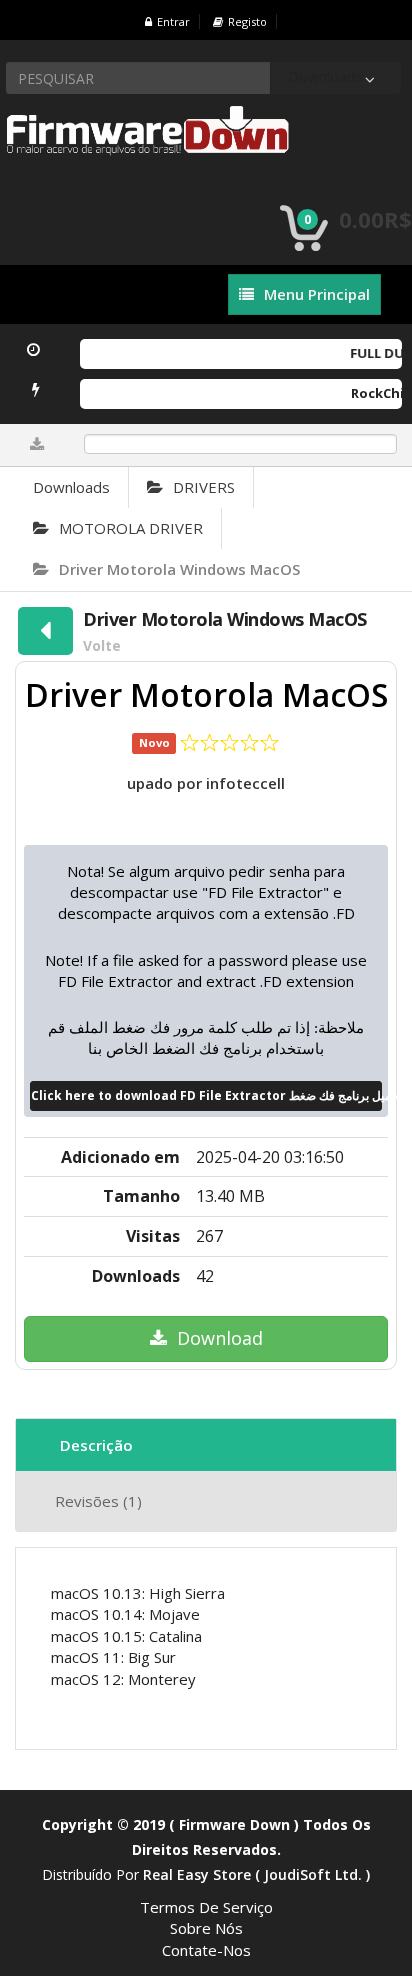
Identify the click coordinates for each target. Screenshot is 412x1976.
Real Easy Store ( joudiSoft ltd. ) (256, 1874)
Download (220, 1338)
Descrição (96, 1445)
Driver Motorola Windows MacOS (179, 569)
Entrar (173, 21)
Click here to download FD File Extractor (207, 1095)
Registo (247, 21)
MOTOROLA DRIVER (131, 528)
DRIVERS (204, 487)
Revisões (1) (98, 1501)
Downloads (71, 487)
